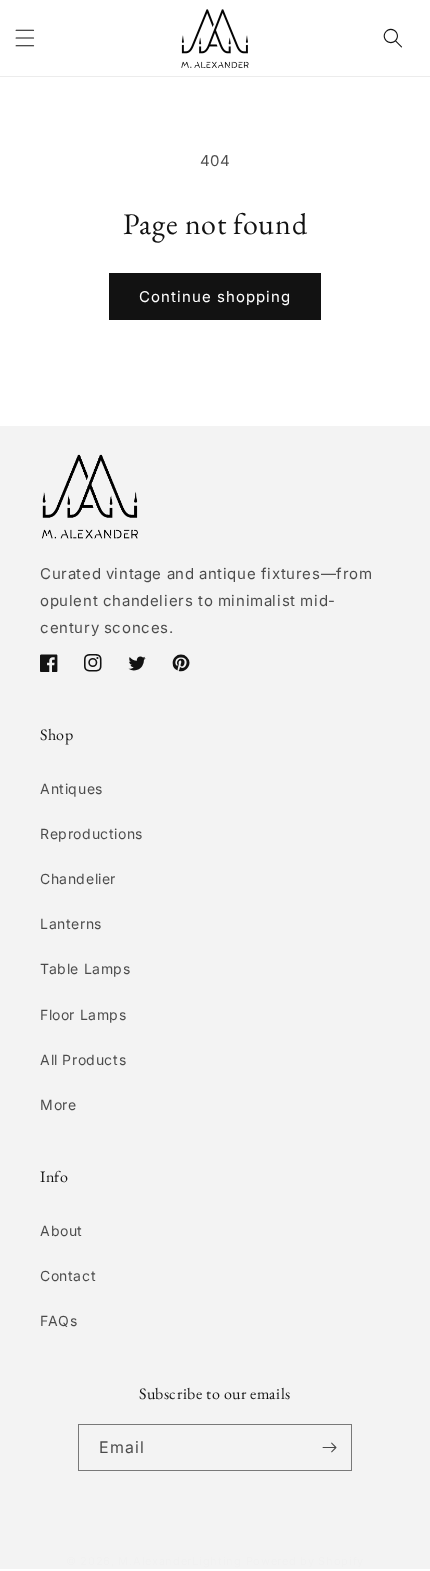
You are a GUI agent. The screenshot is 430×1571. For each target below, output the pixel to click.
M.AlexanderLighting (179, 1561)
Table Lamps (85, 968)
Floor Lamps (83, 1014)
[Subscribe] (329, 1447)
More (58, 1104)
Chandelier (78, 878)
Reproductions (91, 833)
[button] (25, 38)
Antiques (71, 788)
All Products (83, 1059)
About (61, 1230)
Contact (68, 1275)
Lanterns (71, 923)
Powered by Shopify (305, 1561)
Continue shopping (215, 296)
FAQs (58, 1320)
